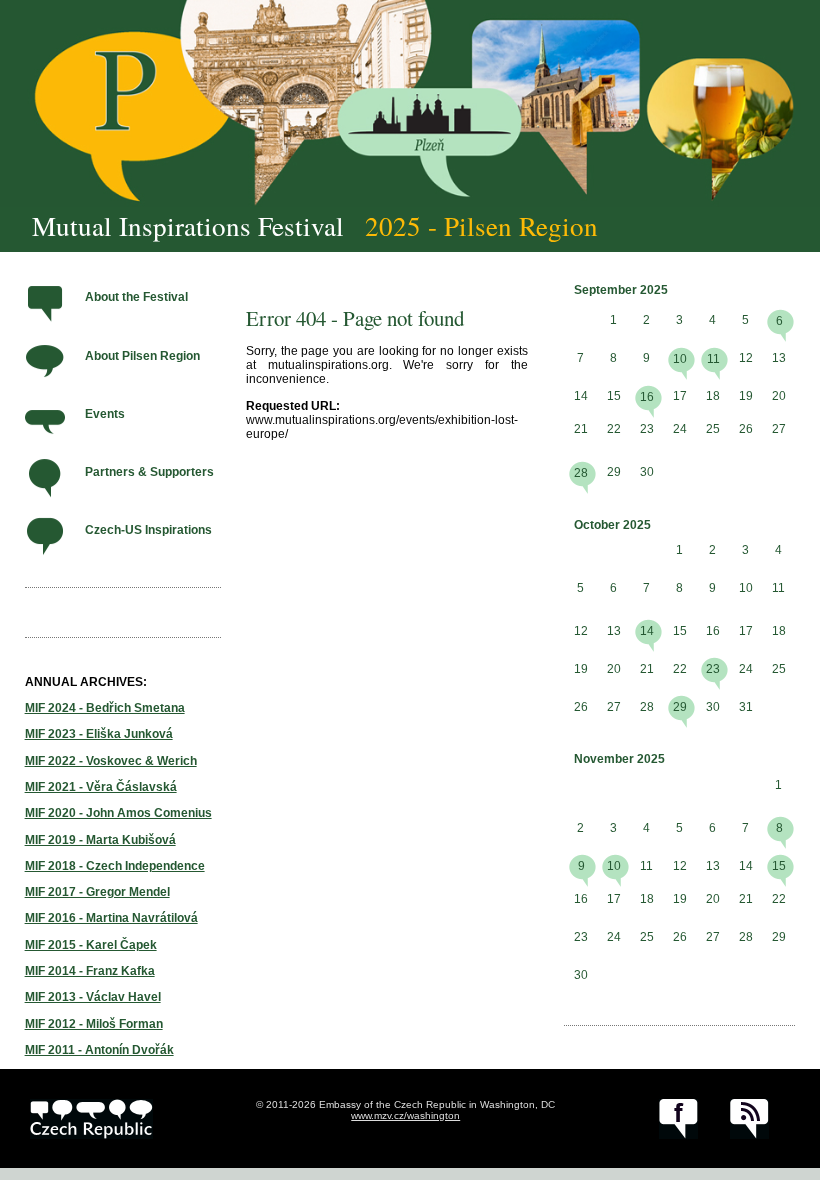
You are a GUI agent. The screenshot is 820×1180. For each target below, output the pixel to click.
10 (680, 359)
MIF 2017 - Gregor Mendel (97, 892)
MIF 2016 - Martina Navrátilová (111, 918)
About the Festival (136, 297)
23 (713, 669)
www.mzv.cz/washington (405, 1115)
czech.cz (91, 1119)
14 (647, 631)
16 (647, 397)
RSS (749, 1119)
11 (713, 359)
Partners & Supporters (149, 472)
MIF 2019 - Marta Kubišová (100, 840)
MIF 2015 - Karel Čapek (91, 945)
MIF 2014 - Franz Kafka (90, 971)
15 (779, 866)
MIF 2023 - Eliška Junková (99, 734)
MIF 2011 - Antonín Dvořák (99, 1050)
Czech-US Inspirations (148, 530)
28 (581, 473)
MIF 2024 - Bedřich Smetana (105, 708)
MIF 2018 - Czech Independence (115, 866)
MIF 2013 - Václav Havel (93, 997)
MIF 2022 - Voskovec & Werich (111, 761)
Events (105, 414)
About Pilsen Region (142, 356)
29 (680, 707)
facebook (678, 1119)
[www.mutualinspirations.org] (410, 103)
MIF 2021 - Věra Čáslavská (101, 787)
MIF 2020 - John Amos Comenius (118, 813)
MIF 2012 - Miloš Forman (94, 1024)
